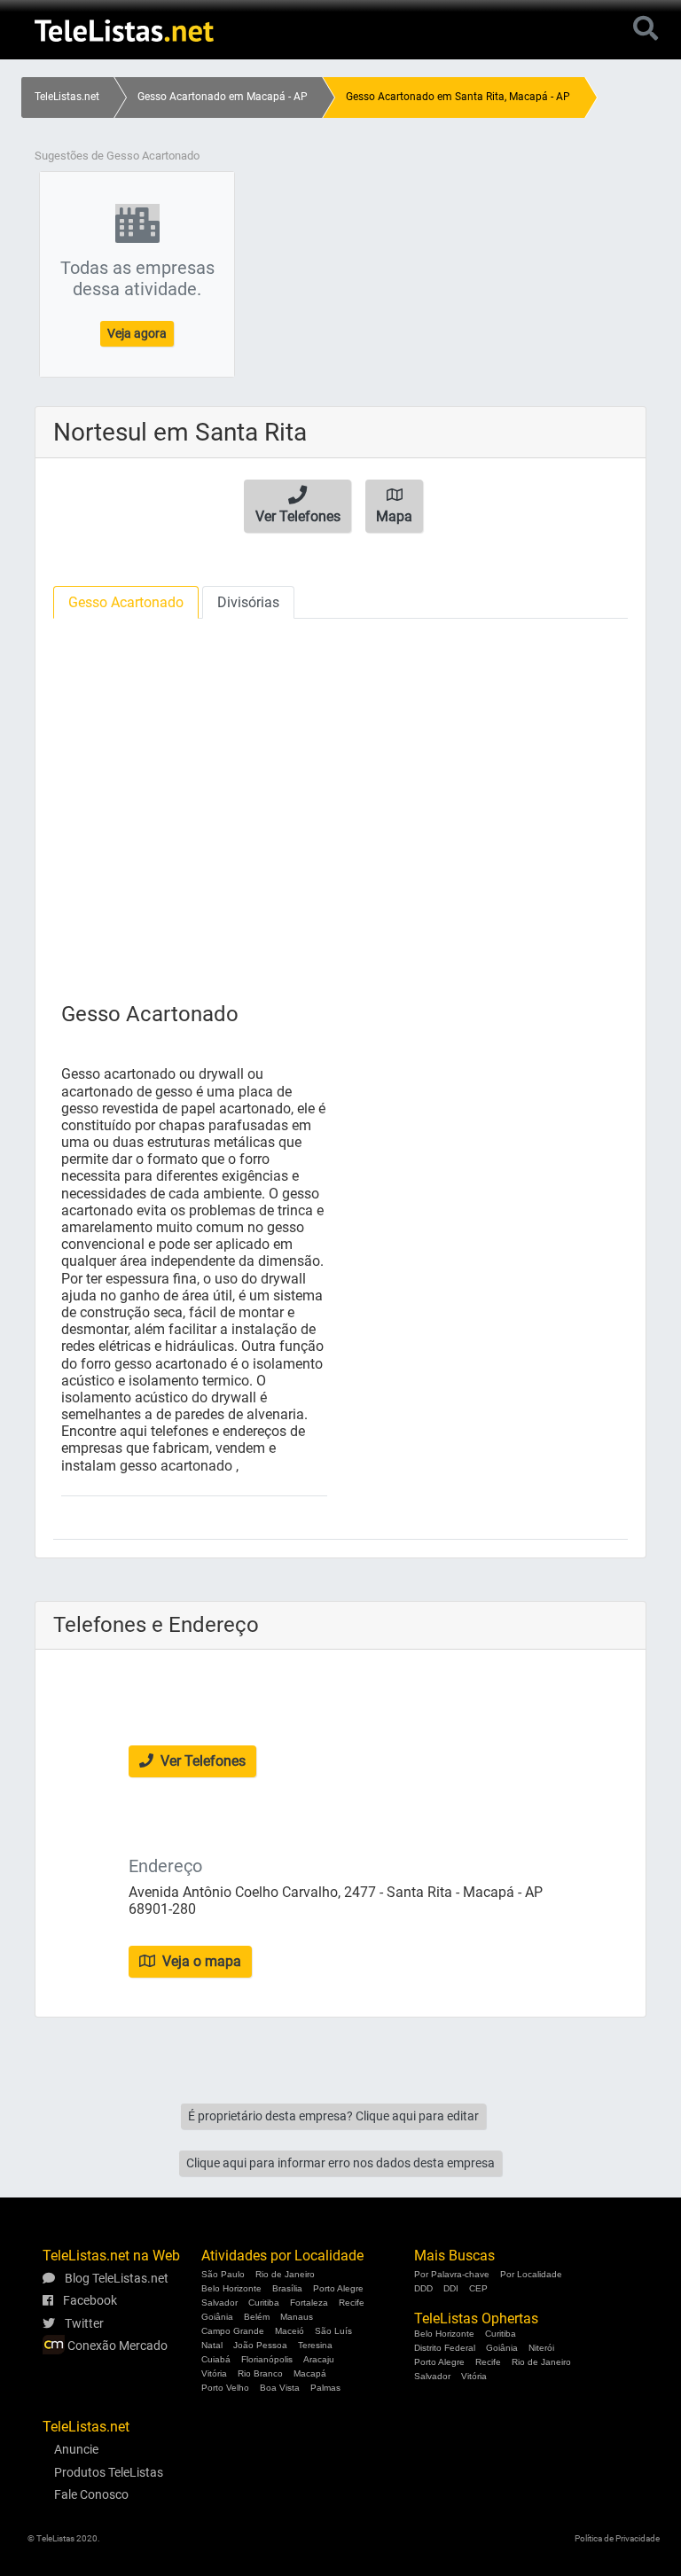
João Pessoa (260, 2345)
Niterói (541, 2348)
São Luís (333, 2331)
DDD (423, 2288)
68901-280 (162, 1909)
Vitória (214, 2373)
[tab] (126, 602)
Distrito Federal (445, 2348)
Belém (257, 2317)
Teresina (315, 2345)
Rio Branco (260, 2373)
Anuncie (76, 2449)
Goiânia (217, 2317)
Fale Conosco (91, 2494)
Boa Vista (280, 2388)
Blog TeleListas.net (115, 2278)
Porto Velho (225, 2388)
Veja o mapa (200, 1961)
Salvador (219, 2303)
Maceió (290, 2331)
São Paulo (223, 2274)
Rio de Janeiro (285, 2274)
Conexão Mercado (116, 2346)
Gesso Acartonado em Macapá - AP (223, 97)
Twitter (83, 2323)
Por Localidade (531, 2274)
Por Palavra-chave (452, 2274)
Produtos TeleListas (109, 2472)
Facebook (89, 2300)
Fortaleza (309, 2303)
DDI (451, 2288)
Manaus (297, 2317)
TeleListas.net (67, 97)
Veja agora (137, 333)
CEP (478, 2288)
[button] (297, 506)
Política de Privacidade (617, 2538)
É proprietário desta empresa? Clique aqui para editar (333, 2116)
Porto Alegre (338, 2288)
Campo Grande (233, 2331)
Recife (352, 2303)
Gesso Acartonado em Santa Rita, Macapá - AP (458, 97)
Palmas (325, 2388)
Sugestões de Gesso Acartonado (117, 156)
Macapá (310, 2373)
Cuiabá (216, 2359)
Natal (212, 2345)
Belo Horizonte (231, 2288)
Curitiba (264, 2303)
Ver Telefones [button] (201, 1761)
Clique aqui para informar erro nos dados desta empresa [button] (340, 2163)
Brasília (287, 2288)
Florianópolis (267, 2359)
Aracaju (319, 2359)
